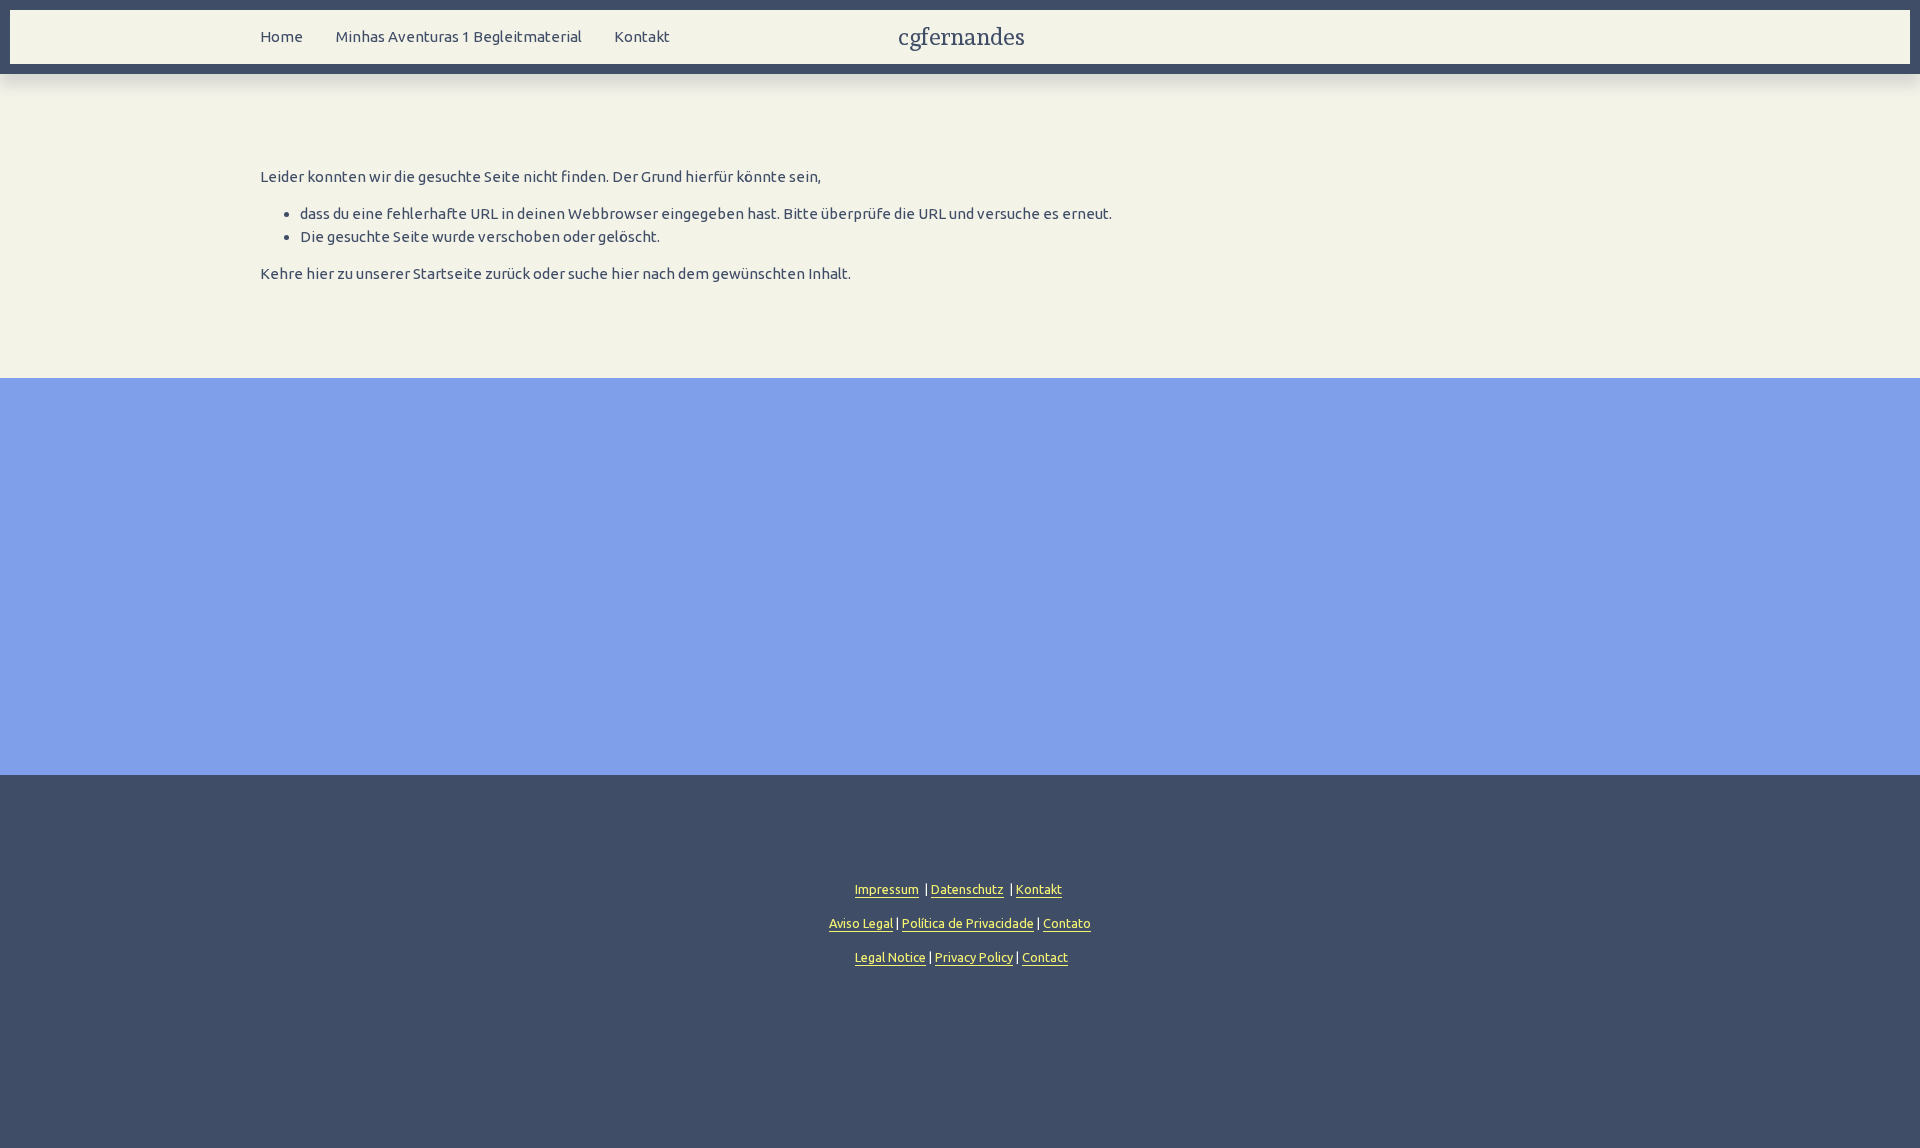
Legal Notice (890, 957)
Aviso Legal (861, 923)
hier (320, 273)
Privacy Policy (974, 957)
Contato (1067, 923)
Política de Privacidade (968, 923)
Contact (1045, 957)
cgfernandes (961, 36)
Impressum (887, 889)
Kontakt (642, 36)
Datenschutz (967, 889)
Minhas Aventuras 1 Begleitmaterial (459, 36)
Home (281, 36)
